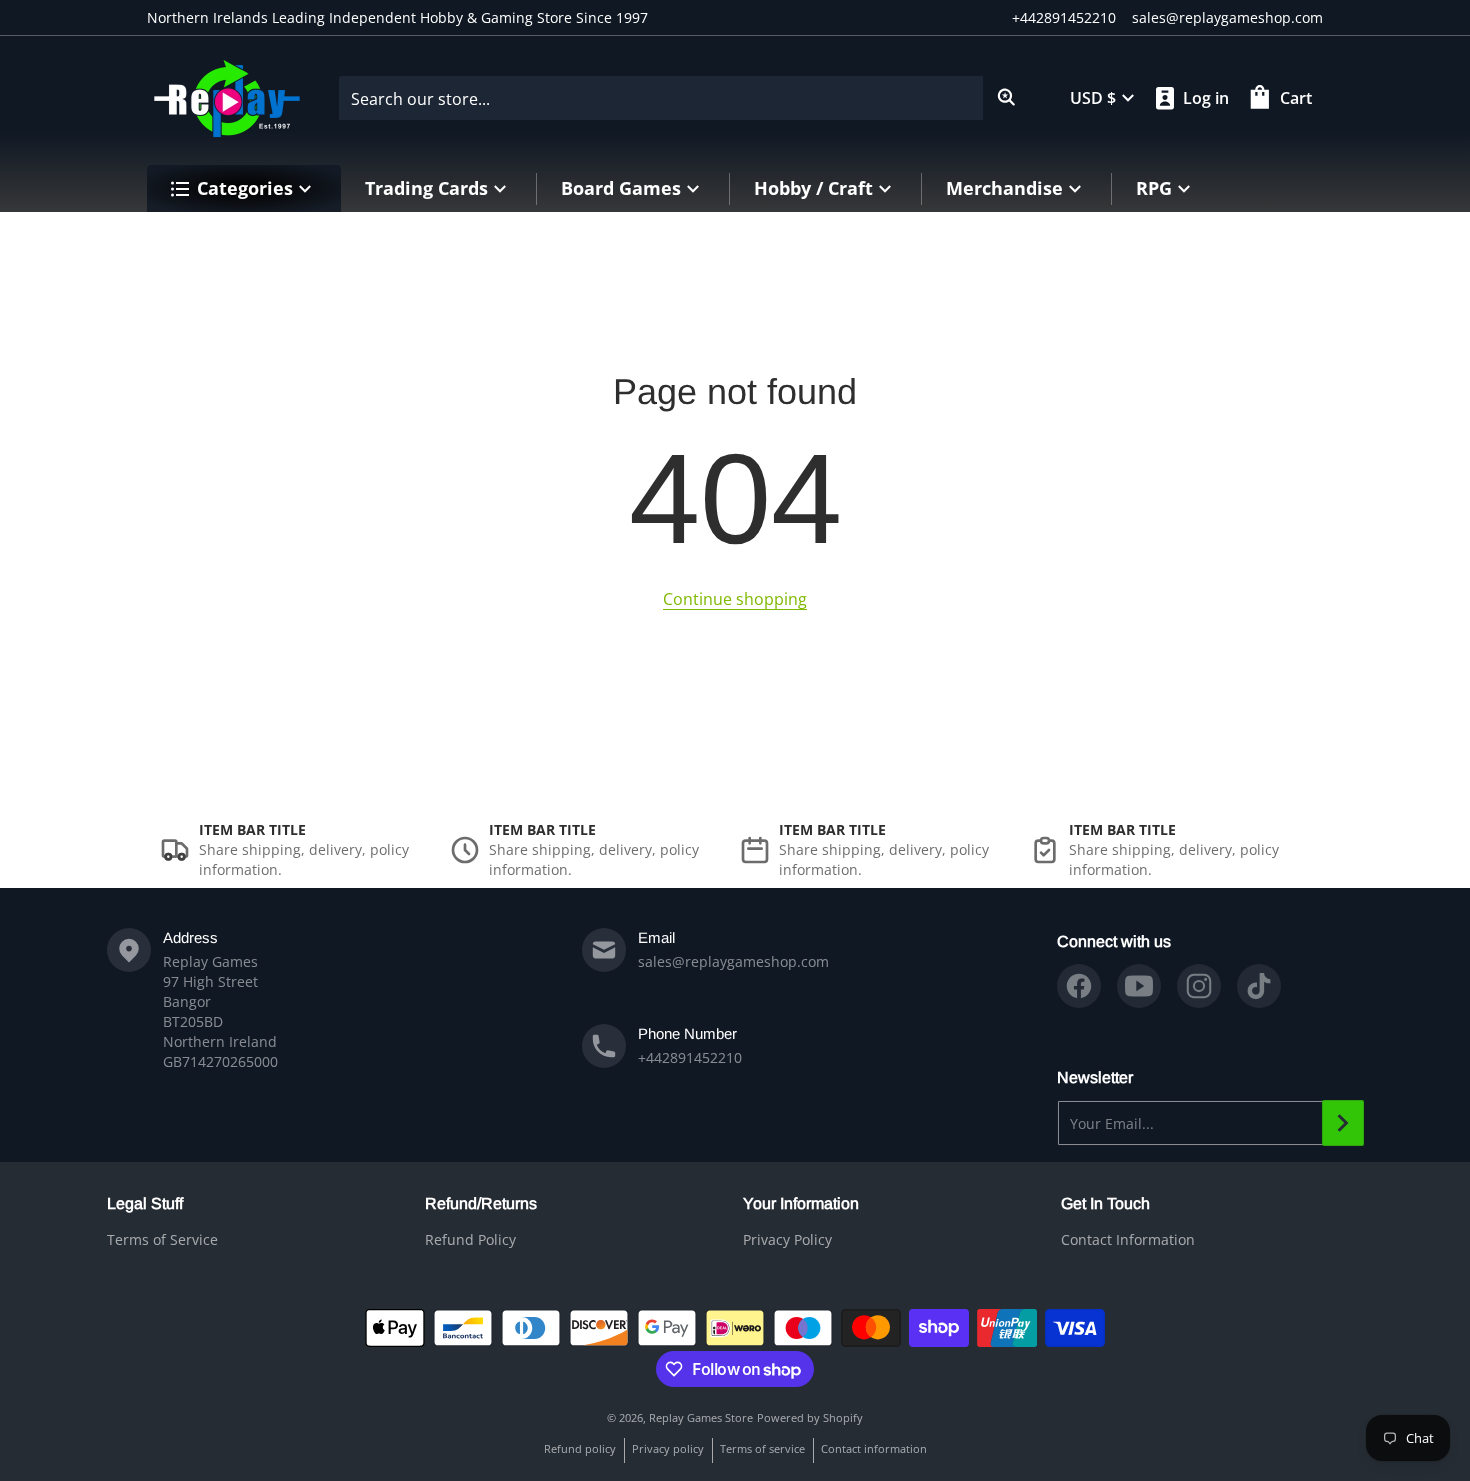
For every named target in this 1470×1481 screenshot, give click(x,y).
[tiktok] (1259, 986)
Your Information (801, 1203)
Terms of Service (162, 1239)
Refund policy (580, 1448)
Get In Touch (1105, 1203)
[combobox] (684, 98)
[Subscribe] (1343, 1123)
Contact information (874, 1448)
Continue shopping (735, 599)
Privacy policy (668, 1448)
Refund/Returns (481, 1203)
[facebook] (1079, 986)
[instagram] (1199, 986)
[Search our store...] (1007, 98)
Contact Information (1128, 1239)
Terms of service (762, 1448)
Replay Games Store (701, 1417)
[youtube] (1139, 986)
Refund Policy (470, 1239)
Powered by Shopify (810, 1417)
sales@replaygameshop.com (1227, 17)
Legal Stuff (145, 1203)
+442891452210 (1064, 17)
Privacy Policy (787, 1239)
